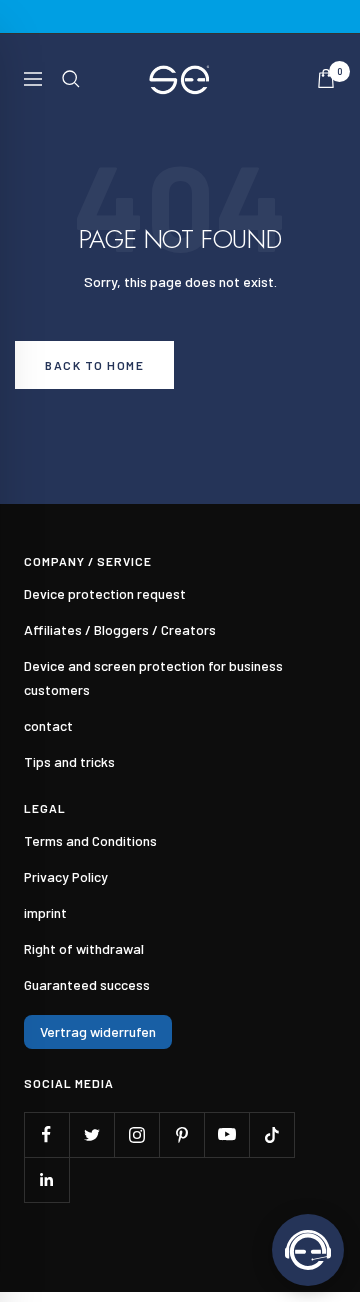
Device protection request (105, 593)
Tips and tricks (69, 761)
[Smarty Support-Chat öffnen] (308, 1250)
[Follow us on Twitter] (91, 1134)
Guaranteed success (87, 984)
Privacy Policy (66, 876)
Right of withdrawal (84, 948)
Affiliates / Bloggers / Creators (120, 629)
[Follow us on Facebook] (46, 1134)
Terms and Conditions (90, 840)
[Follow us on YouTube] (226, 1134)
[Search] (71, 79)
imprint (45, 912)
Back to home (94, 365)
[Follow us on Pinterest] (181, 1134)
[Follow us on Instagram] (136, 1134)
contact (48, 725)
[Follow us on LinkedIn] (46, 1179)
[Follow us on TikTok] (271, 1134)
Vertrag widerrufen (98, 1031)
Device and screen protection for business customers (153, 677)
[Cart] (326, 78)
